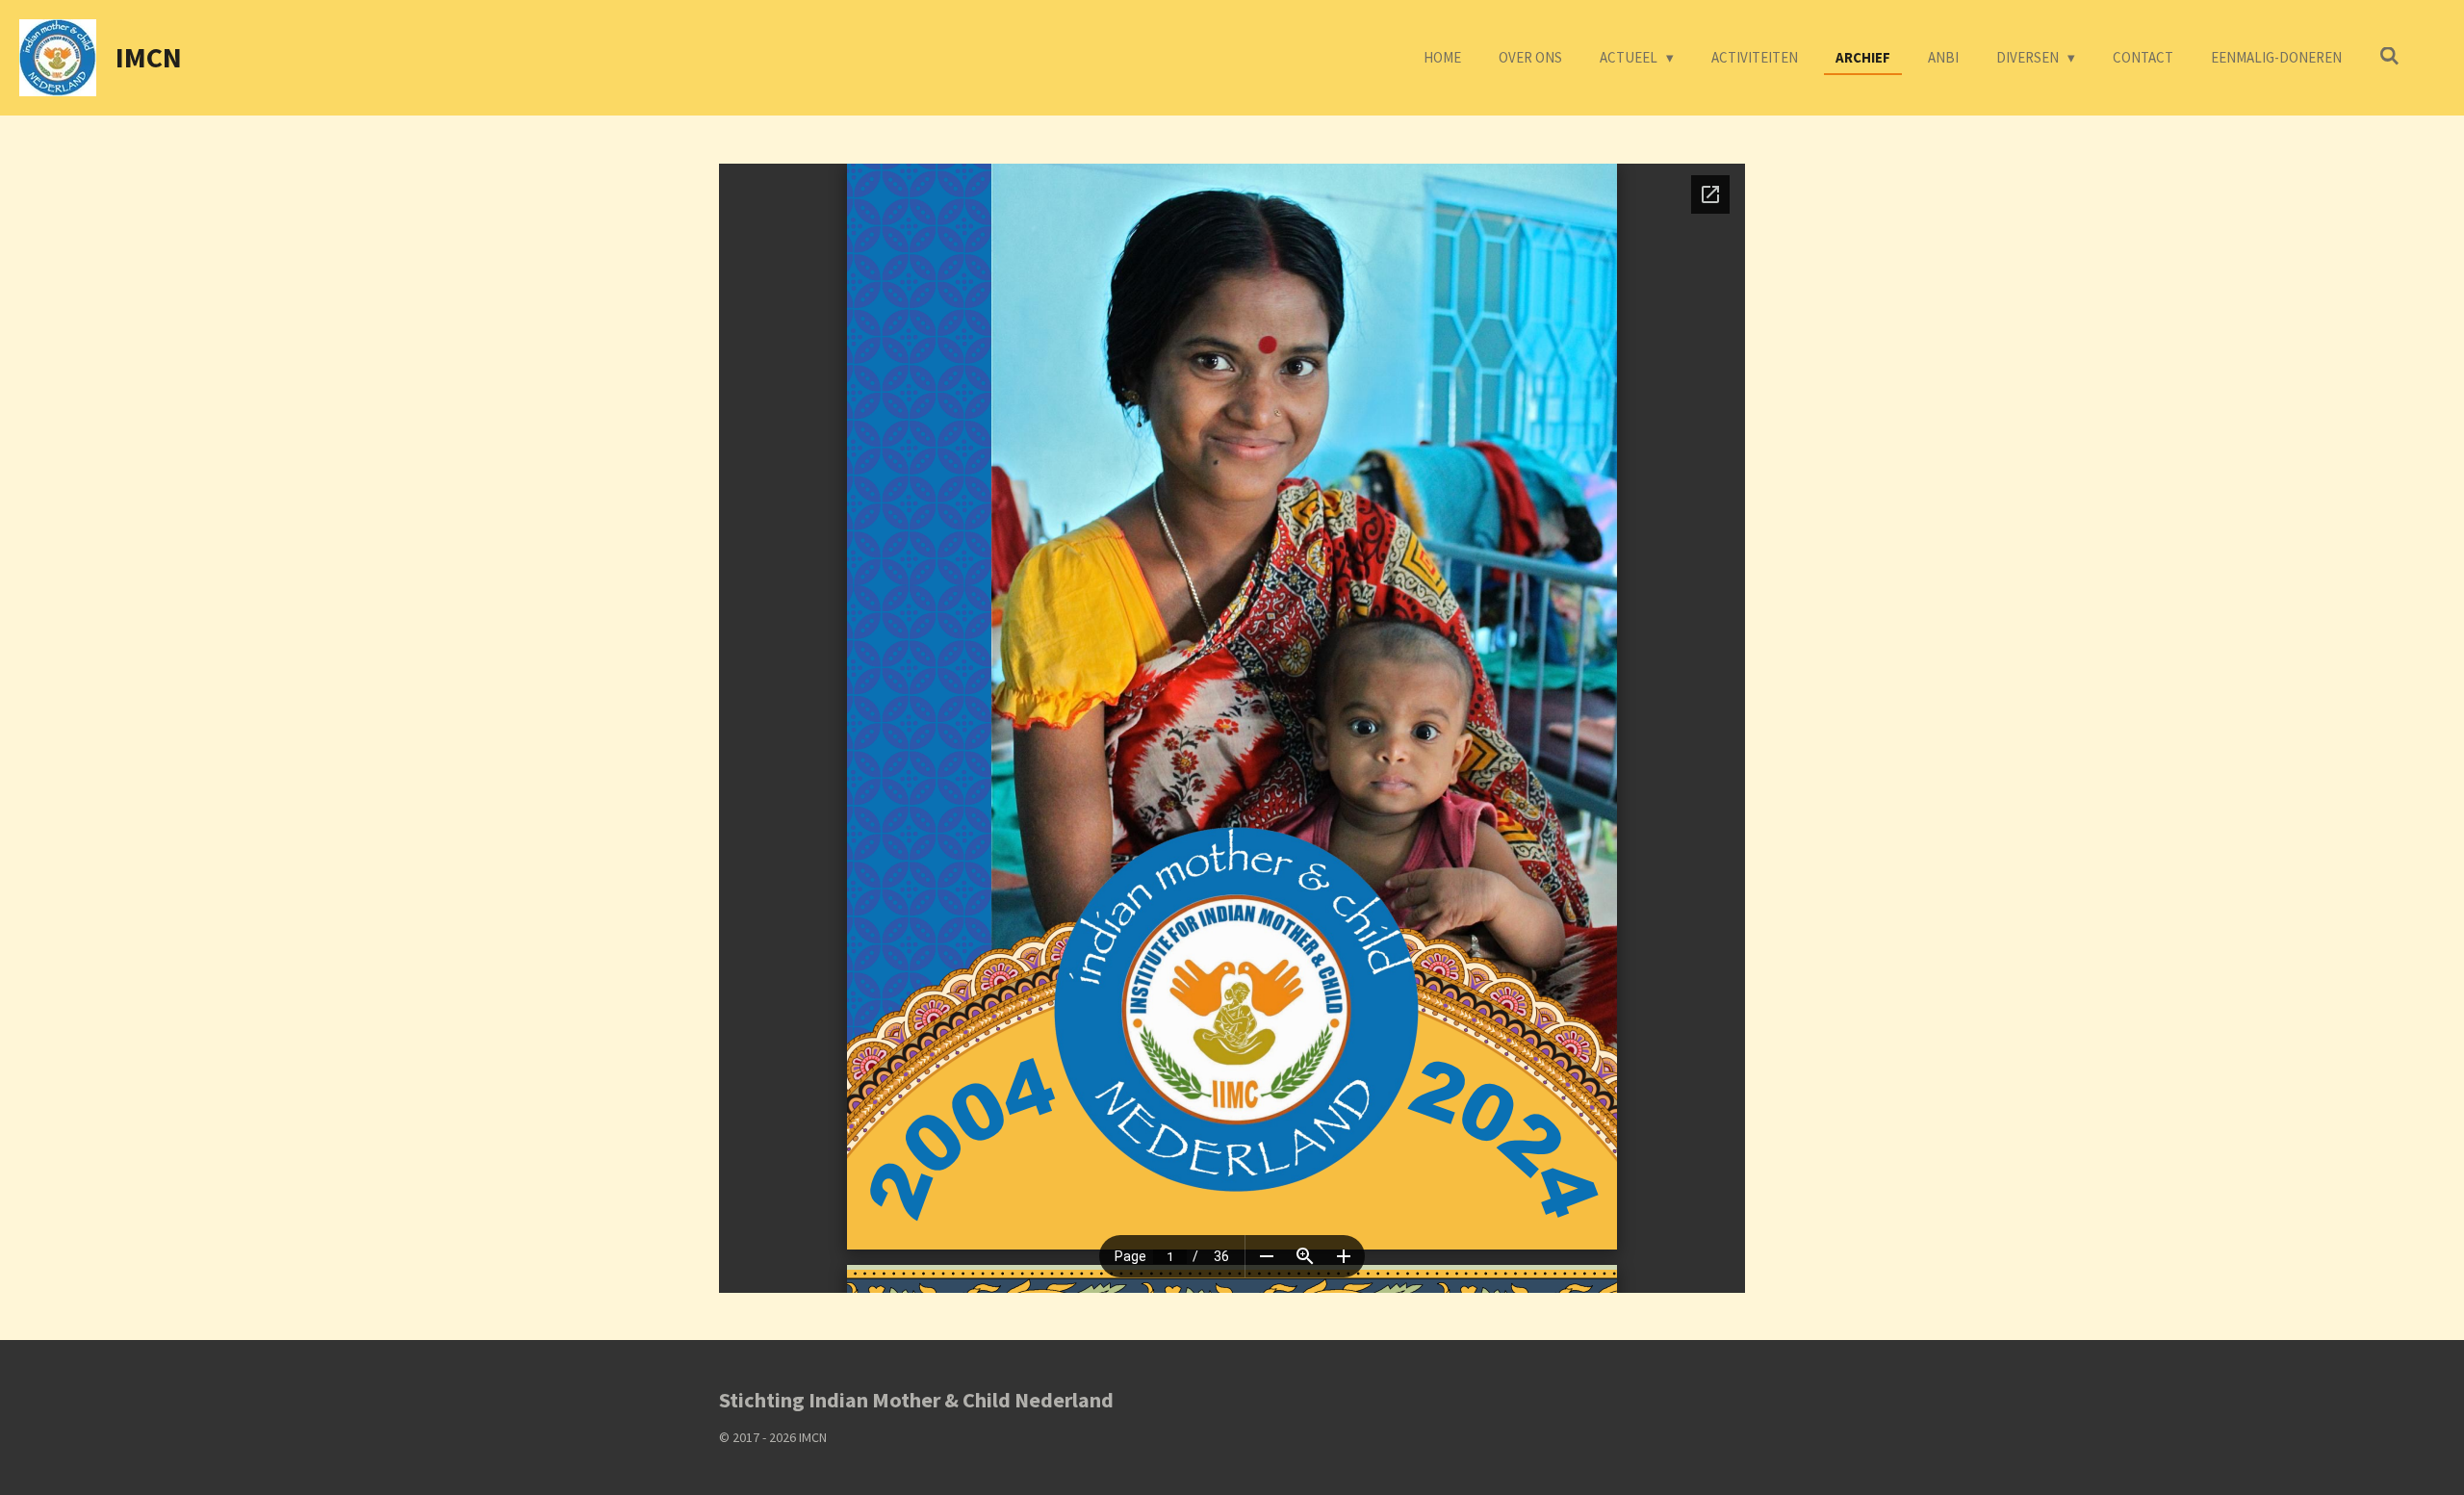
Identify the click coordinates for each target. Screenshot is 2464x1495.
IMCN (149, 57)
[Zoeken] (2389, 56)
